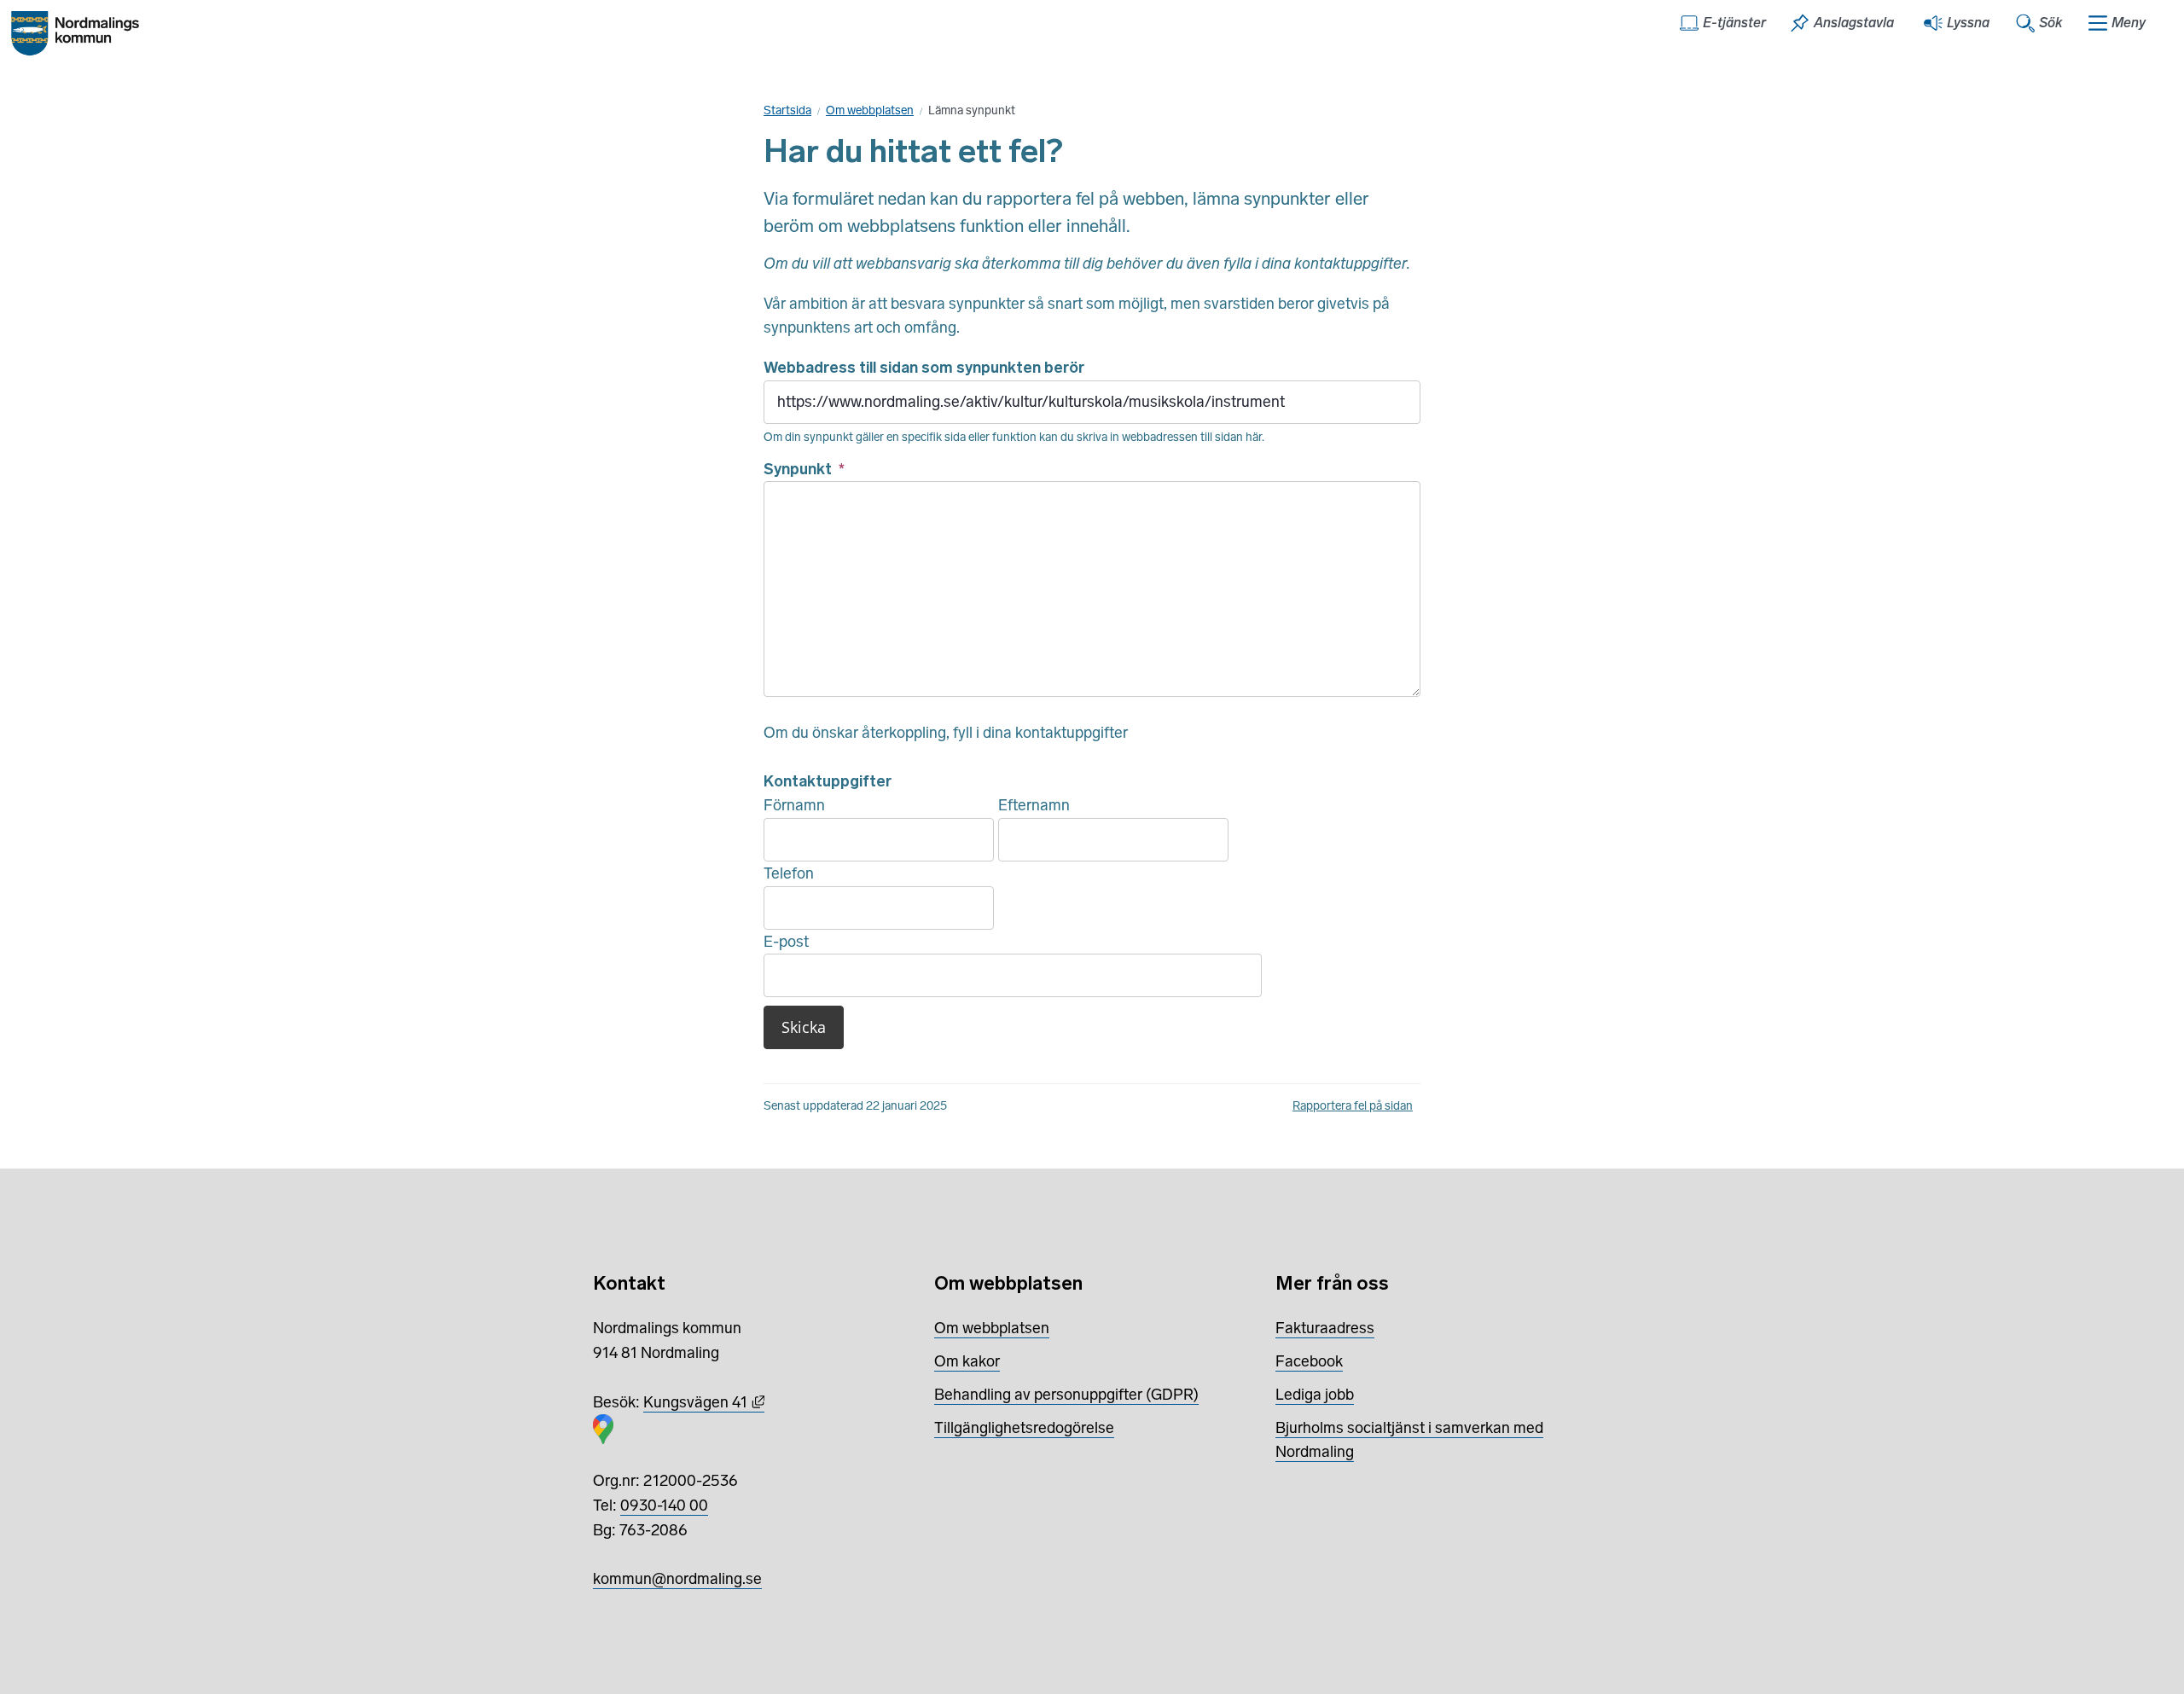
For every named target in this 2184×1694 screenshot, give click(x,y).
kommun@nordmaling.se (677, 1579)
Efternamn (1034, 805)
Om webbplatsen (870, 110)
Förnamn (794, 805)
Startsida (787, 110)
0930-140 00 (664, 1505)
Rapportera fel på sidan (1353, 1106)
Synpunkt (804, 469)
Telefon (789, 873)
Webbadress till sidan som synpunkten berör (924, 368)
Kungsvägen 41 (704, 1402)
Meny (2129, 23)
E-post (786, 942)
